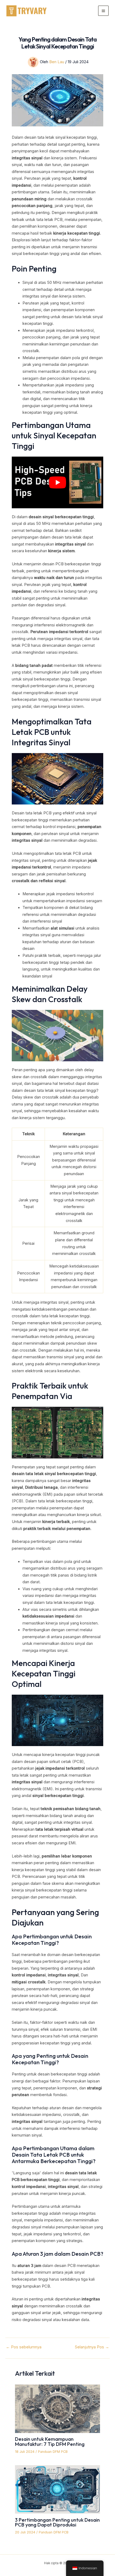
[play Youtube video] (57, 482)
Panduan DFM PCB (53, 2452)
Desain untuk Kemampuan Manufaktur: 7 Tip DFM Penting (50, 2441)
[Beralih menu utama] (103, 11)
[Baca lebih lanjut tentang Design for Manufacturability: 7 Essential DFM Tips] (57, 2408)
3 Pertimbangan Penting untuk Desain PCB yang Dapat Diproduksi (57, 2522)
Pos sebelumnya (24, 2347)
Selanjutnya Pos (92, 2347)
